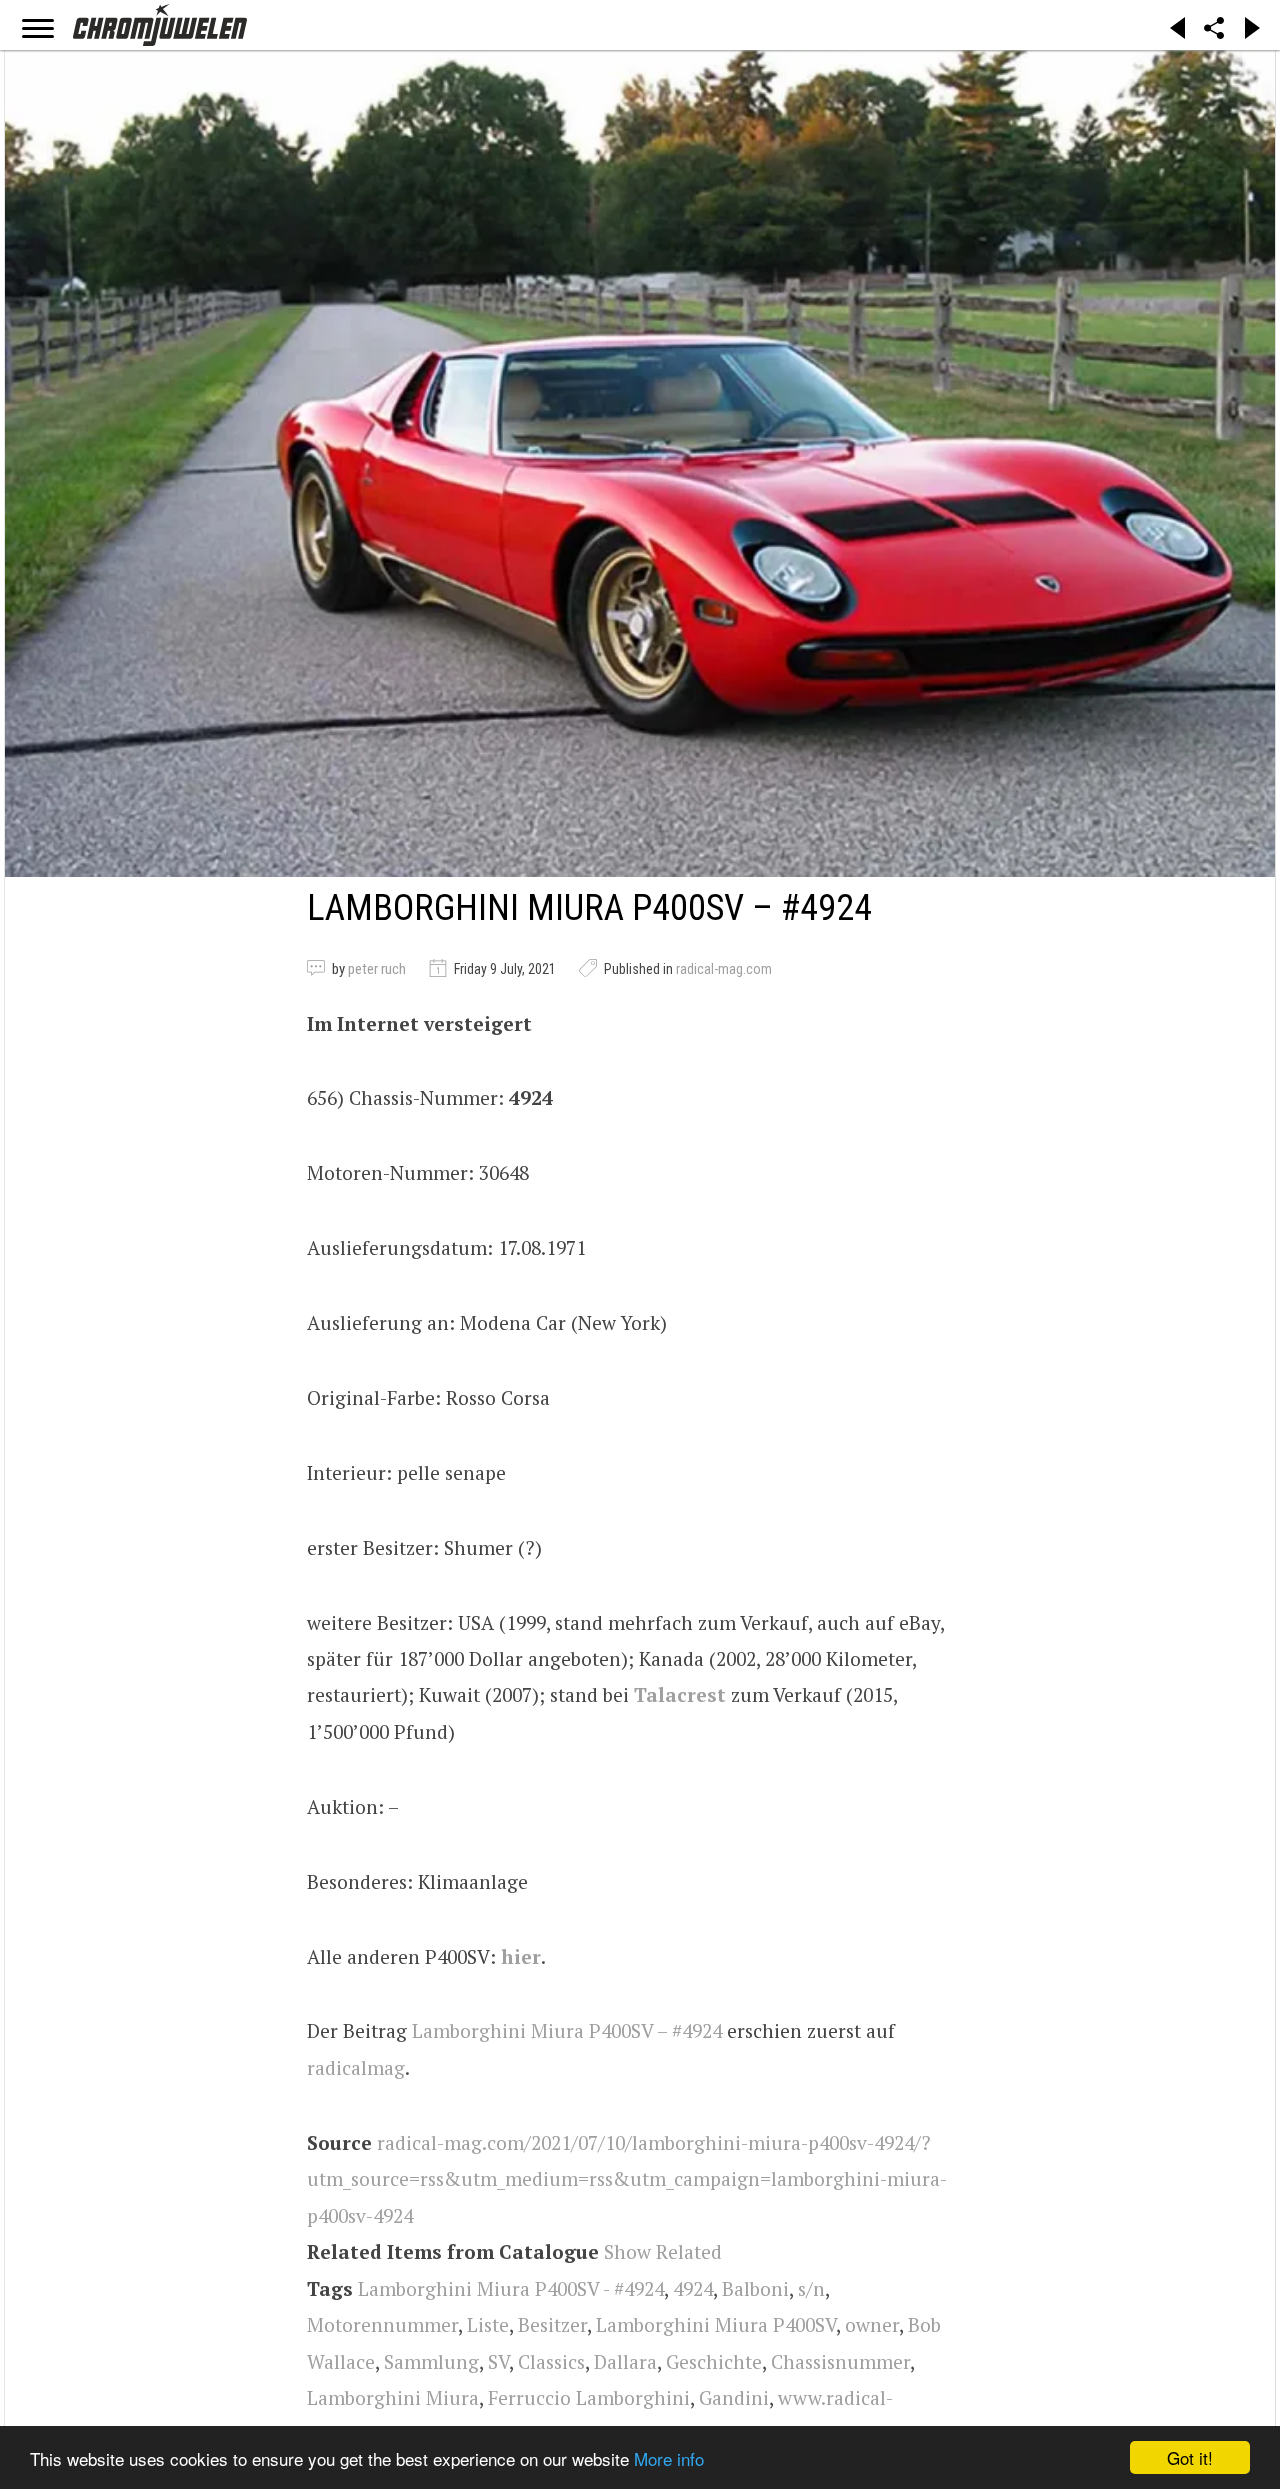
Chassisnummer (840, 2361)
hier (521, 1956)
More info (669, 2458)
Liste (488, 2324)
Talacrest (680, 1694)
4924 (693, 2288)
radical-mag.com (724, 969)
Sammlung (431, 2361)
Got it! (1190, 2457)
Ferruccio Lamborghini (589, 2397)
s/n (811, 2288)
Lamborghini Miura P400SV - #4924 (511, 2288)
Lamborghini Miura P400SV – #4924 (567, 2030)
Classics (551, 2361)
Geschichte (714, 2361)
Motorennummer (382, 2324)
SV (498, 2361)
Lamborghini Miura (393, 2397)
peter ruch (377, 969)
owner (872, 2324)
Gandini (734, 2397)
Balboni (755, 2288)
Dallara (625, 2361)
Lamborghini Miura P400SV (716, 2324)
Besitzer (552, 2324)
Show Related (663, 2251)
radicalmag (356, 2067)
